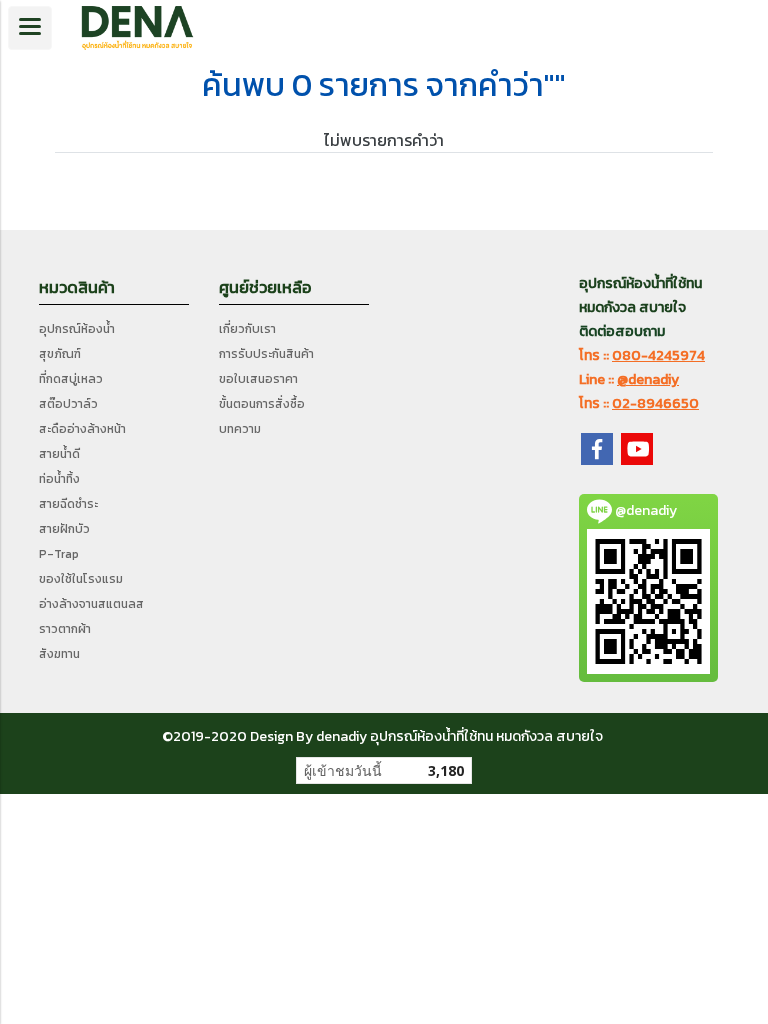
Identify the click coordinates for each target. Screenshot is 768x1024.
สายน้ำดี (59, 454)
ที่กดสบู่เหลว (71, 379)
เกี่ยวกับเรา (247, 329)
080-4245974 (658, 355)
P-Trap (59, 554)
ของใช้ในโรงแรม (81, 579)
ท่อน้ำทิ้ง (59, 479)
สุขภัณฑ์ (60, 354)
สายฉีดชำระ (68, 504)
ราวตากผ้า (65, 629)
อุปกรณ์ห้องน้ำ (77, 329)
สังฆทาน (59, 654)
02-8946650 (655, 403)
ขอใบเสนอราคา (258, 379)
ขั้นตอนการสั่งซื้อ (262, 404)
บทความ (240, 429)
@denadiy (648, 379)
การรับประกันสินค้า (266, 354)
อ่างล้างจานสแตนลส (91, 604)
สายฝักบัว (64, 529)
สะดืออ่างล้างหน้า (82, 429)
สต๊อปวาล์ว (68, 404)
